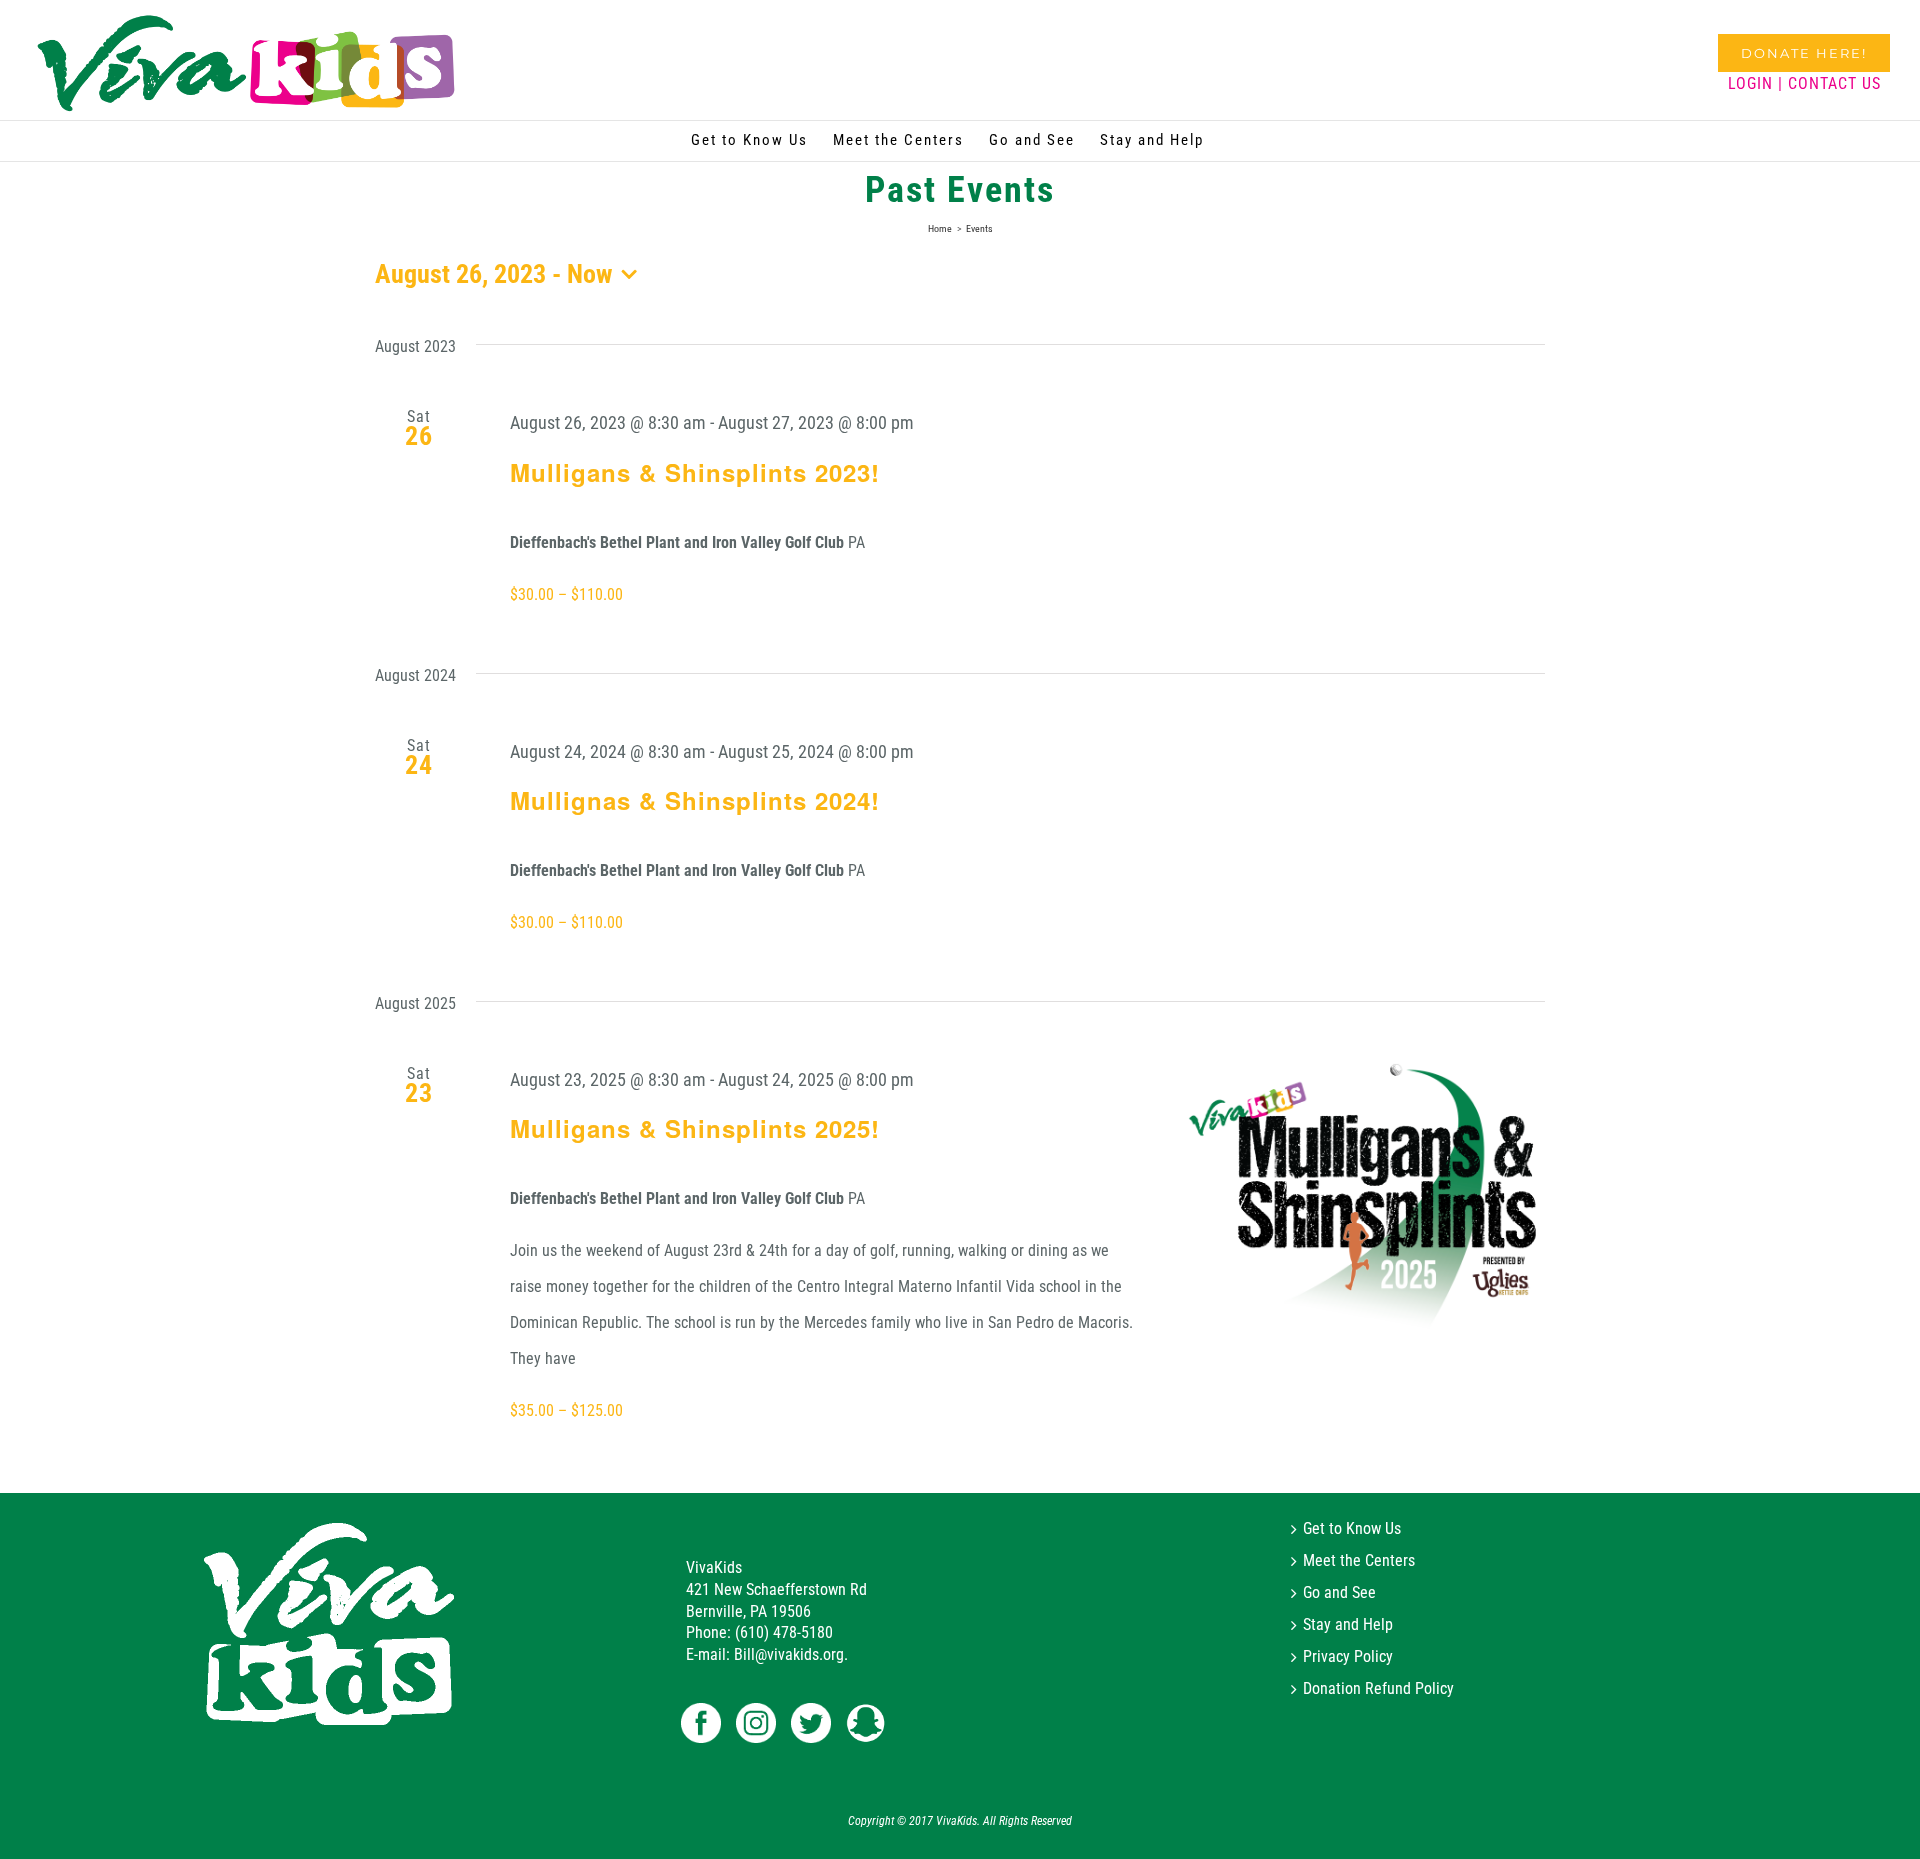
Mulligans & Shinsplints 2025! (695, 1128)
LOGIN (1750, 83)
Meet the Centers (1359, 1561)
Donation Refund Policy (1378, 1689)
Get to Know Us (1352, 1529)
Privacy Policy (1348, 1657)
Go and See (1339, 1593)
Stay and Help (1348, 1625)
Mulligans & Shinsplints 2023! (695, 472)
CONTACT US (1834, 83)
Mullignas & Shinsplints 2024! (695, 800)
